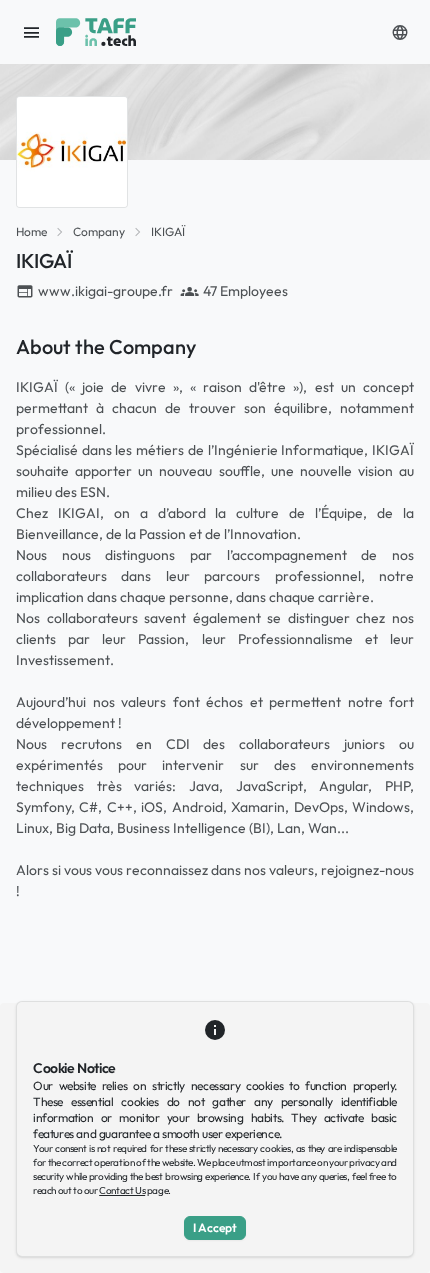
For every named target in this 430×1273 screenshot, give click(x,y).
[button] (400, 32)
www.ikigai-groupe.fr (105, 291)
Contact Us (122, 1190)
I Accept (215, 1227)
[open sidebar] (32, 32)
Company (99, 231)
